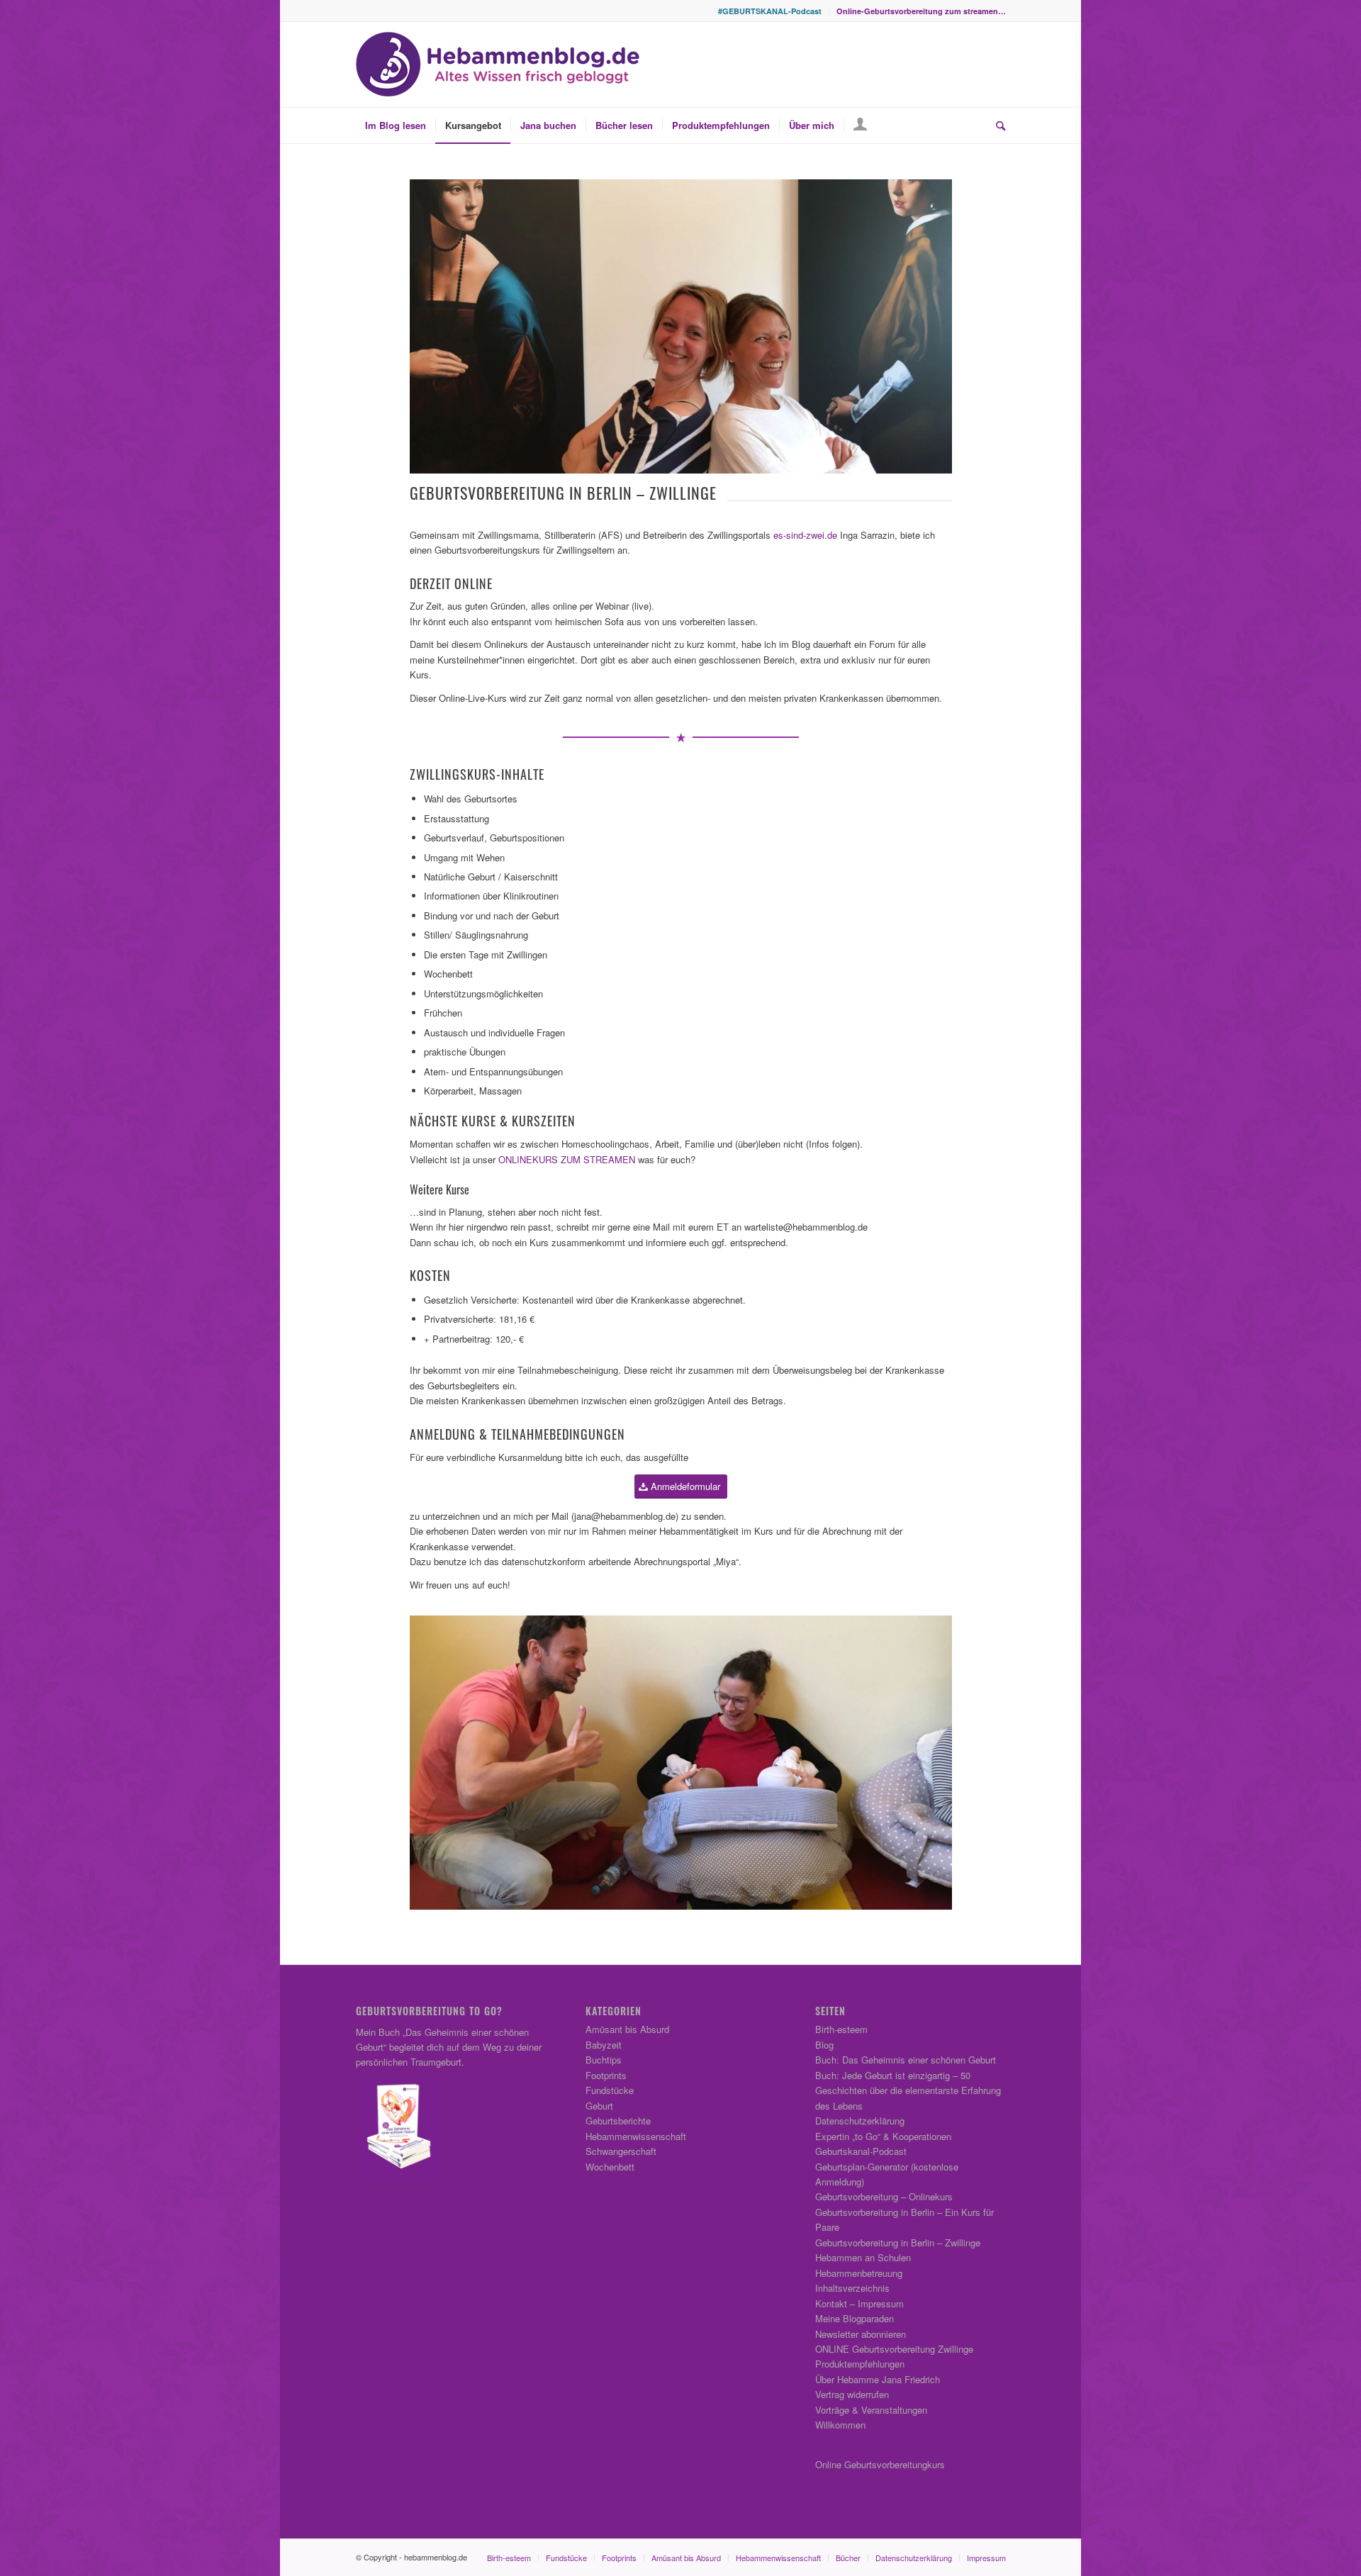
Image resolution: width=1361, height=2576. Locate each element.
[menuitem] (770, 11)
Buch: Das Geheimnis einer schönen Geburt (906, 2060)
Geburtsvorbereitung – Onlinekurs (884, 2196)
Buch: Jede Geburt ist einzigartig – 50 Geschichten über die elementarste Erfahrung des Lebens (908, 2090)
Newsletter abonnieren (861, 2334)
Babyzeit (604, 2045)
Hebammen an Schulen (863, 2257)
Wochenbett (610, 2167)
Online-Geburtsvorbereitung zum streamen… (921, 11)
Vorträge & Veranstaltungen (871, 2410)
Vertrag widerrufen (852, 2394)
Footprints (606, 2075)
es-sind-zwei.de (805, 535)
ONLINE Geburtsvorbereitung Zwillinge (894, 2349)
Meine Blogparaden (855, 2318)
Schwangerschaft (621, 2151)
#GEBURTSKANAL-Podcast (770, 11)
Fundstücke (610, 2090)
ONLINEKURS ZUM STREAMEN (567, 1159)
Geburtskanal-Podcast (861, 2151)
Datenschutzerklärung (860, 2121)
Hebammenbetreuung (859, 2273)
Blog (824, 2045)
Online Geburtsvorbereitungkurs (880, 2464)
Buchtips (604, 2060)
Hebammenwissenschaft (636, 2136)
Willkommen (840, 2425)
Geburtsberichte (618, 2121)
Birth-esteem (841, 2029)
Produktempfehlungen (860, 2364)
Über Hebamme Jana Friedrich (878, 2379)
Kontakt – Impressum (859, 2303)
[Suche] (996, 125)
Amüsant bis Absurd (627, 2029)
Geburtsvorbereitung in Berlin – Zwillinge (898, 2242)
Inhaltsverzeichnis (852, 2288)
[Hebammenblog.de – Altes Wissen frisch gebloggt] (498, 65)
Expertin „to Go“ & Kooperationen (883, 2136)
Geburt (599, 2106)
